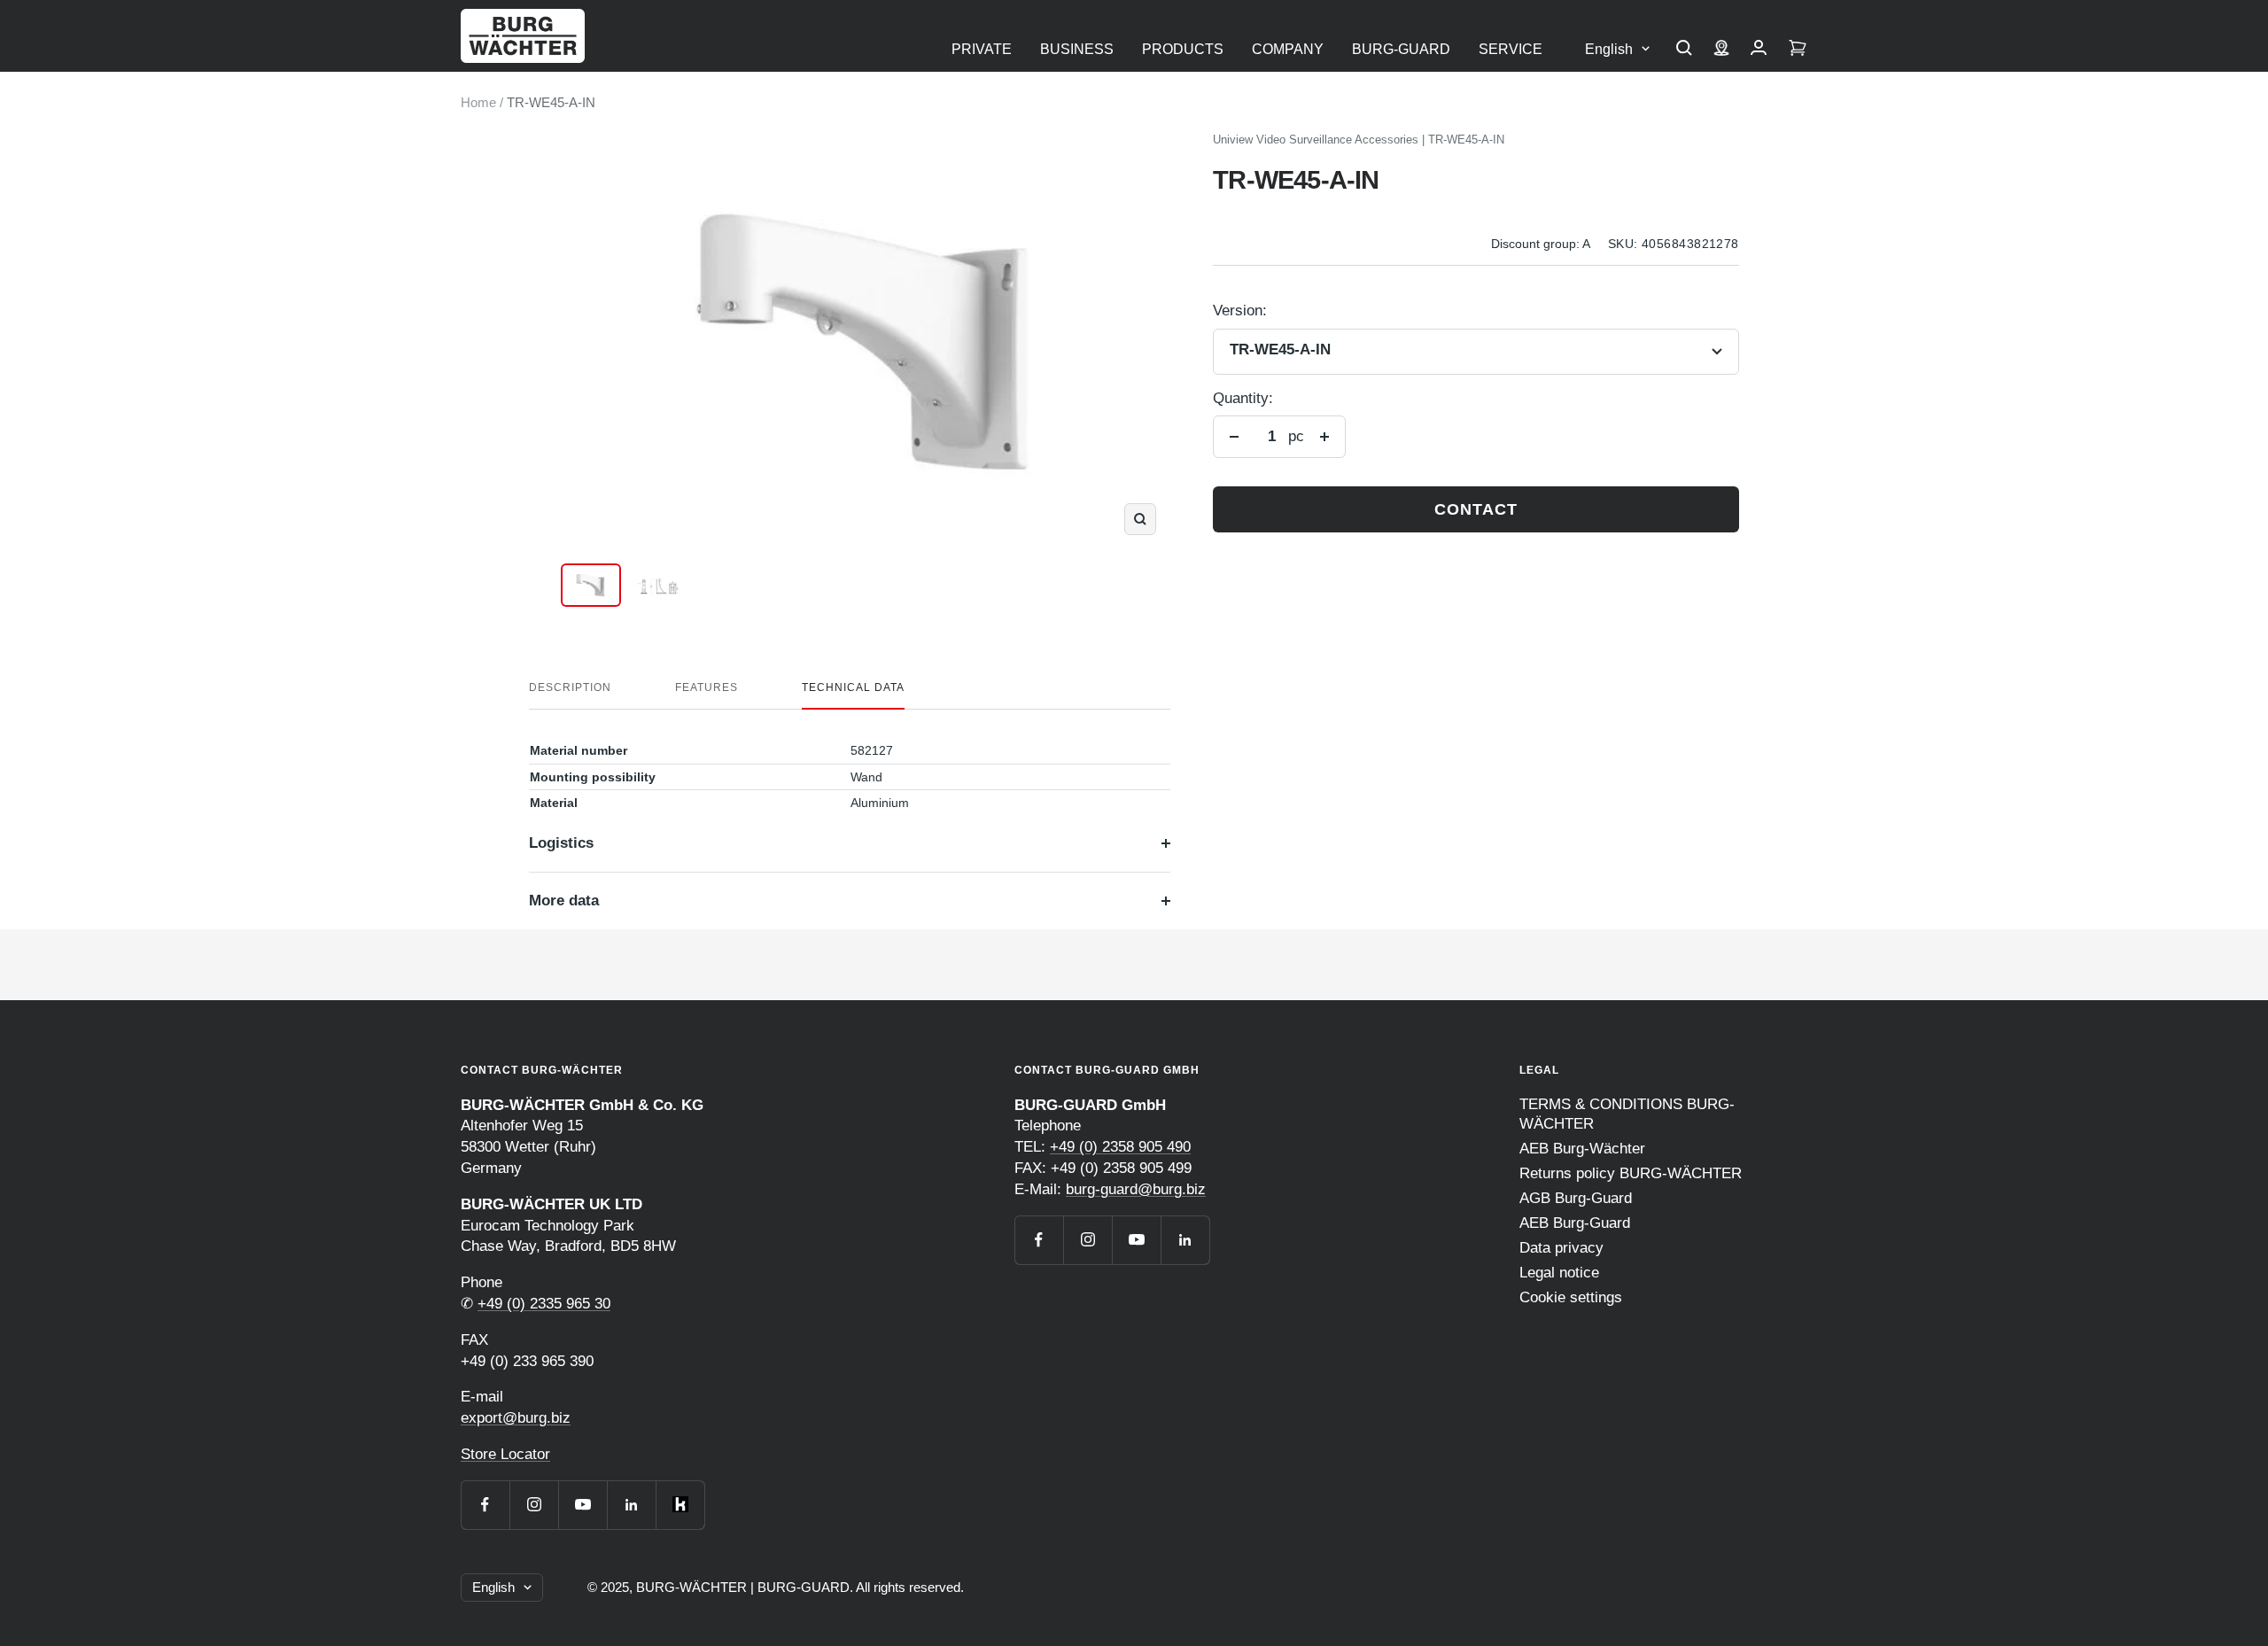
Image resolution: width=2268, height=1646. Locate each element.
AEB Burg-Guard (1575, 1223)
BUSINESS (1077, 49)
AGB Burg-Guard (1576, 1198)
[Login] (1759, 50)
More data (564, 901)
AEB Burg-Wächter (1582, 1149)
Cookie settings (1571, 1297)
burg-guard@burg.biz (1136, 1189)
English (1609, 49)
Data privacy (1561, 1248)
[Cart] (1798, 50)
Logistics (561, 843)
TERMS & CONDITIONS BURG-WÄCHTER (1627, 1114)
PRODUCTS (1183, 49)
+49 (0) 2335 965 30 (544, 1304)
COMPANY (1288, 49)
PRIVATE (982, 49)
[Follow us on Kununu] (680, 1505)
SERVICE (1511, 49)
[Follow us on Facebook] (485, 1505)
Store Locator (505, 1454)
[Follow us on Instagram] (534, 1505)
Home (478, 102)
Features (707, 687)
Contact (1476, 509)
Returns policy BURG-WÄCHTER (1631, 1173)
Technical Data (853, 687)
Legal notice (1559, 1273)
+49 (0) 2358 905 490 (1120, 1147)
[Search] (1684, 50)
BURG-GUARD (1401, 49)
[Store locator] (1721, 50)
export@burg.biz (516, 1418)
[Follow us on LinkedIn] (631, 1505)
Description (570, 687)
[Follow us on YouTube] (583, 1505)
